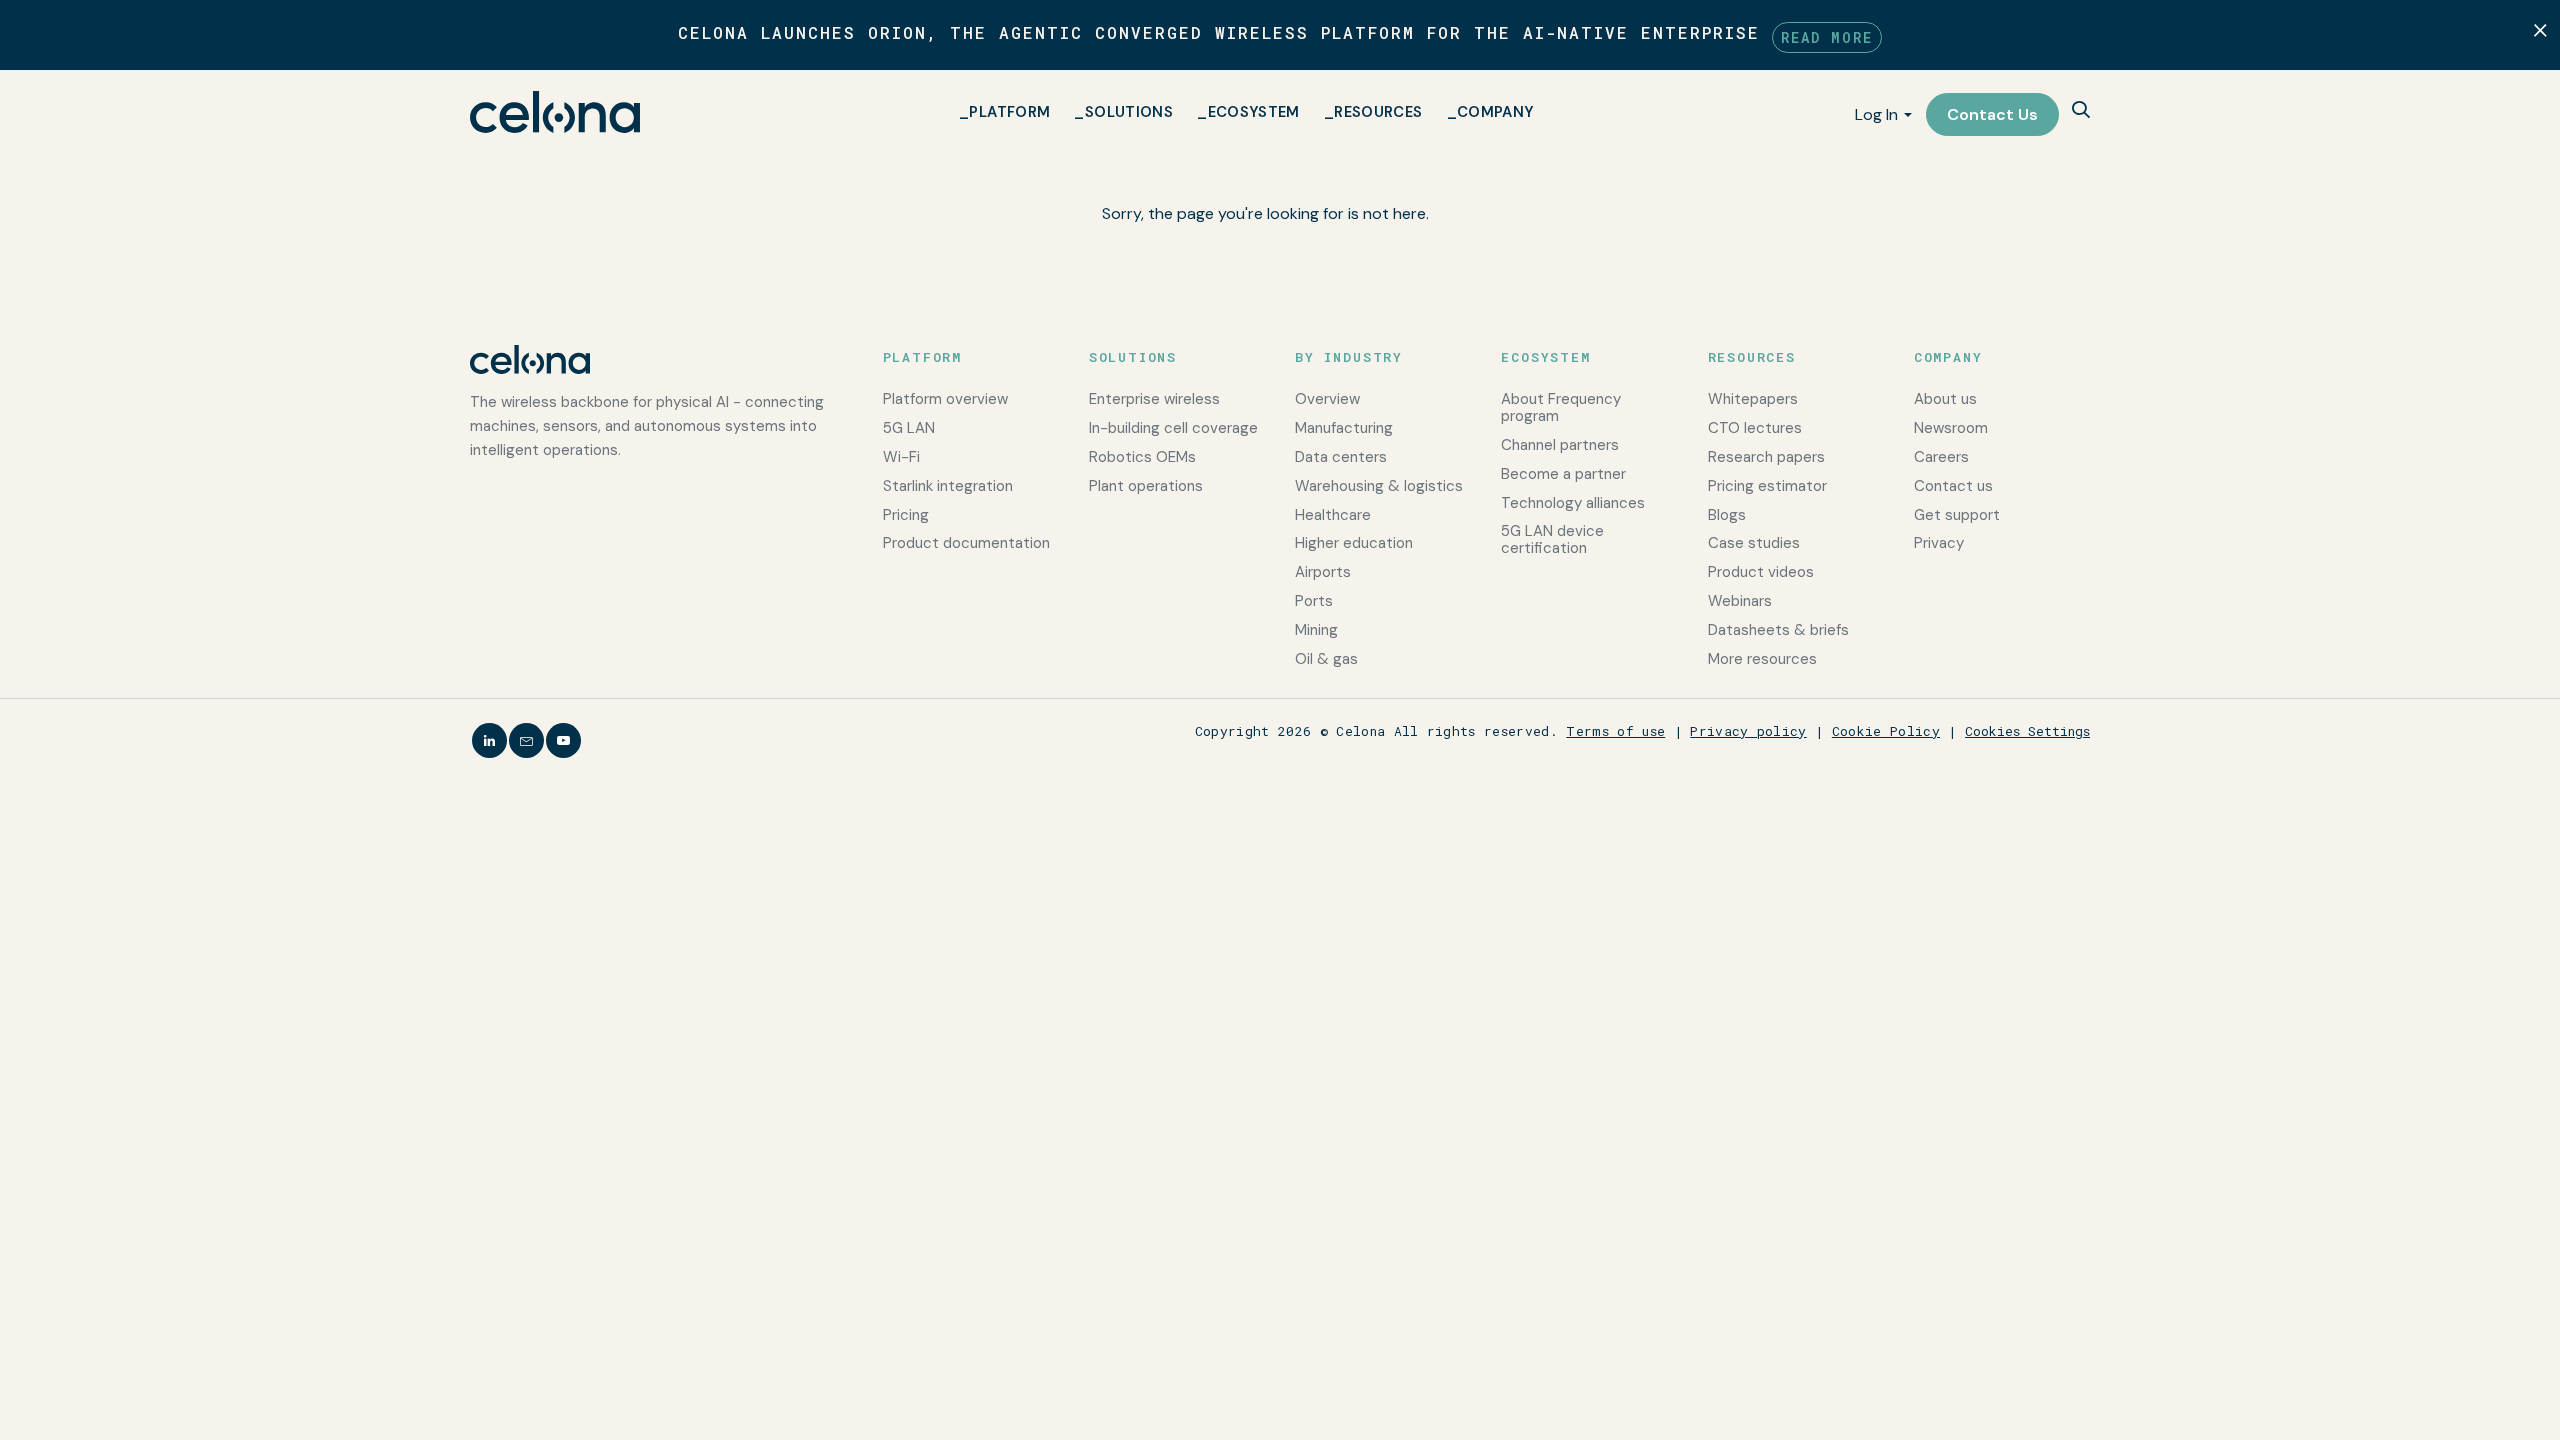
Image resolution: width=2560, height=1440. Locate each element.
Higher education (1354, 543)
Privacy (1939, 543)
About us (1945, 399)
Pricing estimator (1767, 486)
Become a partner (1563, 474)
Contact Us (1992, 114)
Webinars (1740, 601)
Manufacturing (1344, 428)
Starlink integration (948, 486)
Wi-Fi (901, 457)
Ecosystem (1254, 112)
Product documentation (966, 543)
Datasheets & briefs (1778, 630)
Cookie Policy (1886, 731)
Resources (1378, 112)
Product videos (1761, 572)
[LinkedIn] (489, 740)
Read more (1827, 37)
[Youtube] (563, 740)
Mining (1316, 630)
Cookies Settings (2027, 731)
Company (1496, 112)
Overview (1327, 399)
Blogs (1727, 515)
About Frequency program (1561, 407)
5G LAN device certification (1552, 539)
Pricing (906, 515)
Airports (1323, 572)
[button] (2081, 111)
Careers (1941, 457)
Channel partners (1560, 445)
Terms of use (1615, 731)
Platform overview (945, 399)
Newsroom (1951, 428)
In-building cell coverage (1173, 428)
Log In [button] (1876, 114)
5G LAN (909, 428)
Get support (1957, 515)
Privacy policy (1748, 731)
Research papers (1766, 457)
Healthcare (1333, 515)
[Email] (526, 740)
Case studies (1754, 543)
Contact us (1953, 486)
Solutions (1129, 112)
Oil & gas (1326, 659)
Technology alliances (1573, 503)
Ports (1314, 601)
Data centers (1341, 457)
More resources (1762, 659)
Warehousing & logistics (1379, 486)
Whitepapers (1753, 399)
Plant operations (1146, 486)
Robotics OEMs (1142, 457)
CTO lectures (1755, 428)
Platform (1009, 112)
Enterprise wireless (1154, 399)
